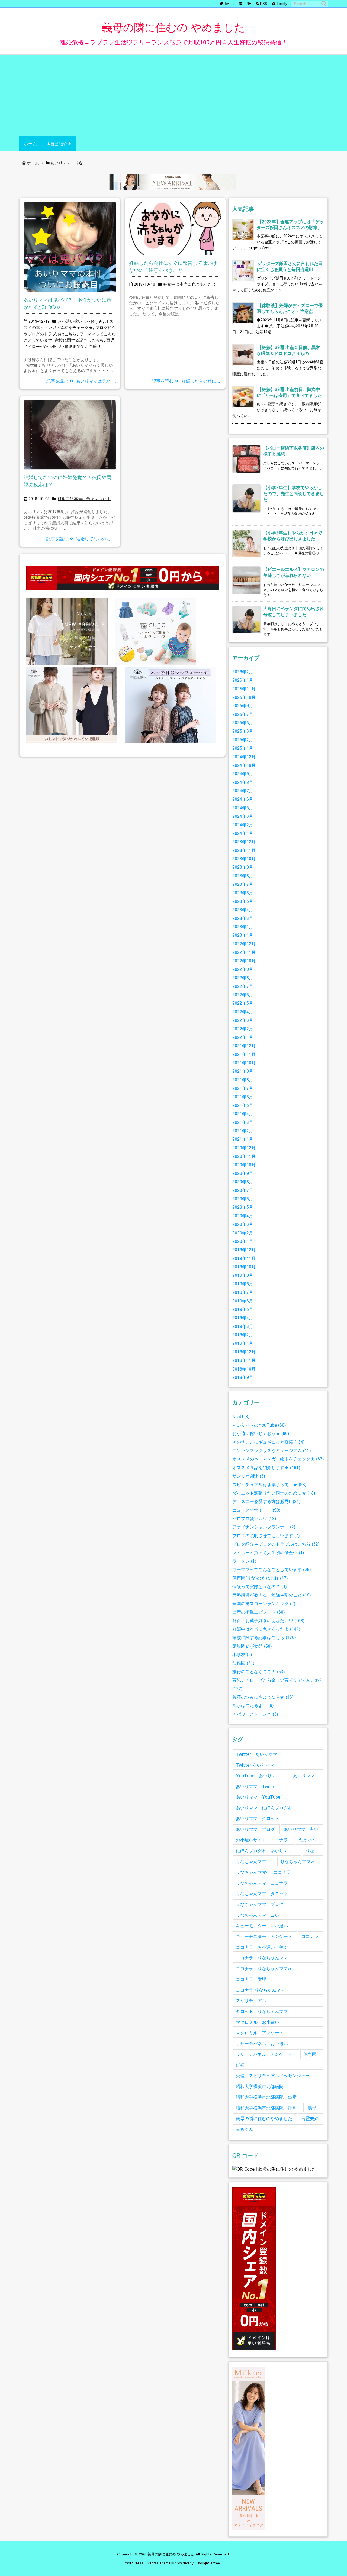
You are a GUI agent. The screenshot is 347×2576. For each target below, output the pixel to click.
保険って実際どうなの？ (260, 1586)
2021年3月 (243, 1122)
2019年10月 (244, 1267)
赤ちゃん (245, 2129)
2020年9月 (243, 1173)
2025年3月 (243, 731)
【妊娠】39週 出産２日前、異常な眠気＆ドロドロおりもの (288, 350)
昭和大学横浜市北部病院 (260, 2086)
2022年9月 (243, 969)
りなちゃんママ (251, 1861)
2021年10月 (244, 1063)
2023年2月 (243, 927)
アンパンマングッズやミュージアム (272, 1450)
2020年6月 (243, 1199)
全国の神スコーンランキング (264, 1603)
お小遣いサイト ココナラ (262, 1840)
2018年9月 (243, 1377)
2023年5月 (243, 901)
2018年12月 (244, 1352)
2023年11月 (244, 850)
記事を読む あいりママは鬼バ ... (81, 381)
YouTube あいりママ (258, 1775)
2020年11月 (244, 1156)
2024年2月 (243, 825)
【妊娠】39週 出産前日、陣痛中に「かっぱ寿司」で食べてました (289, 392)
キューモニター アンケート (264, 1936)
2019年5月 (243, 1309)
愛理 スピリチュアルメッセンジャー (273, 2075)
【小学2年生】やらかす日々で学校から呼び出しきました (293, 536)
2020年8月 (243, 1182)
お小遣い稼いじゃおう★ (80, 321)
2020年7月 (243, 1190)
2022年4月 (243, 1012)
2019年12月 (244, 1250)
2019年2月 (243, 1335)
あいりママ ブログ (255, 1829)
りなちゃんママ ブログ (260, 1904)
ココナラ (310, 1936)
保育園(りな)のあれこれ (260, 1578)
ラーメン (244, 1561)
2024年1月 (243, 833)
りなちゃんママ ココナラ (262, 1883)
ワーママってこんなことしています (272, 1569)
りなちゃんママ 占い (258, 1915)
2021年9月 (243, 1071)
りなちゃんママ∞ (297, 1861)
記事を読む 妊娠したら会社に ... (187, 381)
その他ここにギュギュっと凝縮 (269, 1442)
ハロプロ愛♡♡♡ (254, 1518)
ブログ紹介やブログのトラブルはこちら (276, 1544)
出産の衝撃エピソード (259, 1612)
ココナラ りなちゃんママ (262, 1958)
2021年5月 (243, 1105)
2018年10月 (244, 1369)
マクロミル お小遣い (258, 2022)
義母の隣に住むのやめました (264, 2118)
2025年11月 (244, 689)
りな (310, 1851)
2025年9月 (243, 705)
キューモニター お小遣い (262, 1926)
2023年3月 (243, 918)
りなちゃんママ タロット (262, 1893)
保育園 (310, 2054)
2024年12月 (244, 757)
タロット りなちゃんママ (262, 2011)
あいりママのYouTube (259, 1425)
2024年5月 (243, 808)
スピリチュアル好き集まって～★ (269, 1484)
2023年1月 (243, 935)
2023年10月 (244, 859)
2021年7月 (243, 1088)
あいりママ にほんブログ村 (264, 1808)
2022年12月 (244, 944)
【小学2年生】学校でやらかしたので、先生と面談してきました (294, 493)
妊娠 (240, 2065)
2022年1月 (243, 1037)
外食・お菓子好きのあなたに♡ (269, 1620)
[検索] (324, 4)
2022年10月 (244, 961)
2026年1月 (243, 680)
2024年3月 (243, 816)
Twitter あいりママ (256, 1754)
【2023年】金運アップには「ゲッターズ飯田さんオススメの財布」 (290, 224)
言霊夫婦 (310, 2118)
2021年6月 (243, 1097)
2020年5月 (243, 1207)
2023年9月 (243, 867)
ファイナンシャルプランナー (264, 1527)
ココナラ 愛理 (251, 1979)
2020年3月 (243, 1224)
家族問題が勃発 (252, 1646)
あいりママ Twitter (256, 1786)
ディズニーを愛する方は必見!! (266, 1501)
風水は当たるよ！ (253, 1705)
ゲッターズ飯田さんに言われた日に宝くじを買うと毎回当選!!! (290, 266)
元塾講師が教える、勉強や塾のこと (272, 1595)
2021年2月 (243, 1131)
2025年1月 (243, 748)
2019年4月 (243, 1318)
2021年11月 (244, 1054)
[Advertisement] (173, 95)
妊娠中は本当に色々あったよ (190, 284)
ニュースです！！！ (256, 1510)
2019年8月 (243, 1284)
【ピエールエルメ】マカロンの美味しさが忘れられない (294, 572)
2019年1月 (243, 1343)
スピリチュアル (251, 2000)
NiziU (241, 1416)
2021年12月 (244, 1045)
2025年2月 (243, 740)
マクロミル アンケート (260, 2033)
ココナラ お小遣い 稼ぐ (262, 1947)
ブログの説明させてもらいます (266, 1535)
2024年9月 (243, 773)
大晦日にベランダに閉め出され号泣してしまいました (294, 611)
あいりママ (304, 1775)
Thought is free (208, 2563)
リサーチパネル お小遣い (262, 2043)
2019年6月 (243, 1301)
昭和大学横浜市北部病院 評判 (266, 2108)
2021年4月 (243, 1114)
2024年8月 (243, 782)
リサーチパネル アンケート (264, 2054)
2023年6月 (243, 893)
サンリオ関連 (249, 1476)
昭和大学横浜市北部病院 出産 (266, 2097)
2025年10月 (244, 697)
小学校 (242, 1654)
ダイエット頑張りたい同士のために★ (274, 1493)
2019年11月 (244, 1258)
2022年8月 (243, 977)
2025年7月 (243, 714)
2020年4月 (243, 1216)
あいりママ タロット (258, 1818)
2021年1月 (243, 1139)
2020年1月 (243, 1241)
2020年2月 (243, 1233)
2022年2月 (243, 1029)
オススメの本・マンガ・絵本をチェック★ (278, 1459)
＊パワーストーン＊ (255, 1714)
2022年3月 (243, 1020)
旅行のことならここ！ (259, 1671)
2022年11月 (244, 952)
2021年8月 (243, 1080)
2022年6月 (243, 995)
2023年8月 (243, 876)
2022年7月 (243, 986)
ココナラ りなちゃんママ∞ (263, 1968)
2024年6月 (243, 799)
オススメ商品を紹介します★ (266, 1467)
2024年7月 (243, 791)
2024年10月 (244, 765)
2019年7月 (243, 1292)
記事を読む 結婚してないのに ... (81, 539)
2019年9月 (243, 1275)
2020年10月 (244, 1165)
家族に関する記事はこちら (79, 340)
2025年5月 (243, 723)
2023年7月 (243, 884)
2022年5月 (243, 1003)
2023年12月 (244, 841)
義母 (312, 2108)
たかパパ (308, 1840)
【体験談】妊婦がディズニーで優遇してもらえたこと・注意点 (290, 308)
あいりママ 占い (301, 1829)
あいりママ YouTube (258, 1797)
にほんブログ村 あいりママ (264, 1851)
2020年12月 (244, 1148)
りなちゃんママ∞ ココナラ (263, 1872)
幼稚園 (243, 1663)
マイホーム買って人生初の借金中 (268, 1552)
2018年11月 (244, 1360)
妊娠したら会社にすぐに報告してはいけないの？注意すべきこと (173, 266)
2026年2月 (243, 672)
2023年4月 (243, 909)
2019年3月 (243, 1326)
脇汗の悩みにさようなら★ (263, 1697)
